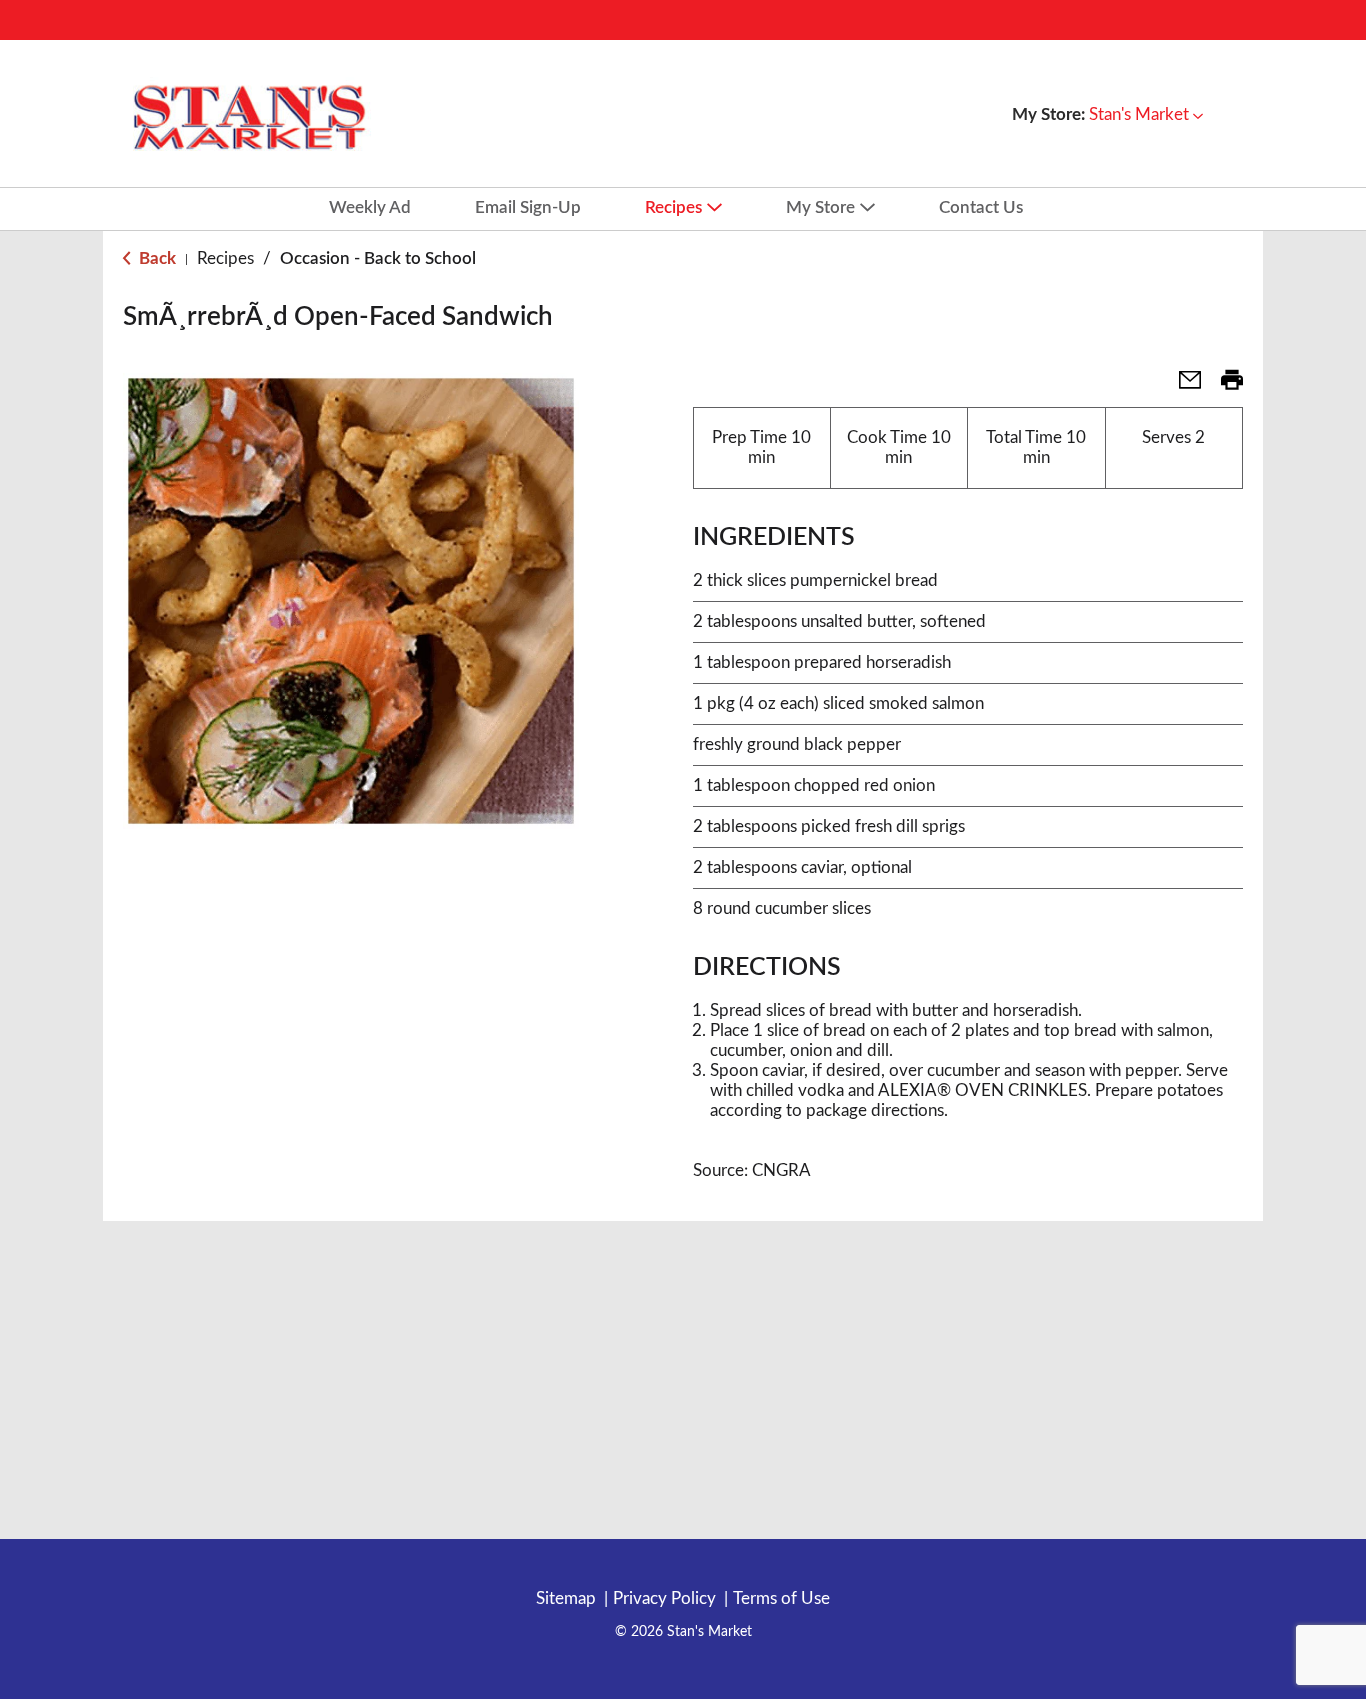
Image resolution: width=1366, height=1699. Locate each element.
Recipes (225, 258)
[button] (1146, 114)
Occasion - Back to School (378, 258)
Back (155, 258)
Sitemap (566, 1598)
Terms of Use (781, 1598)
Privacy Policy (664, 1598)
